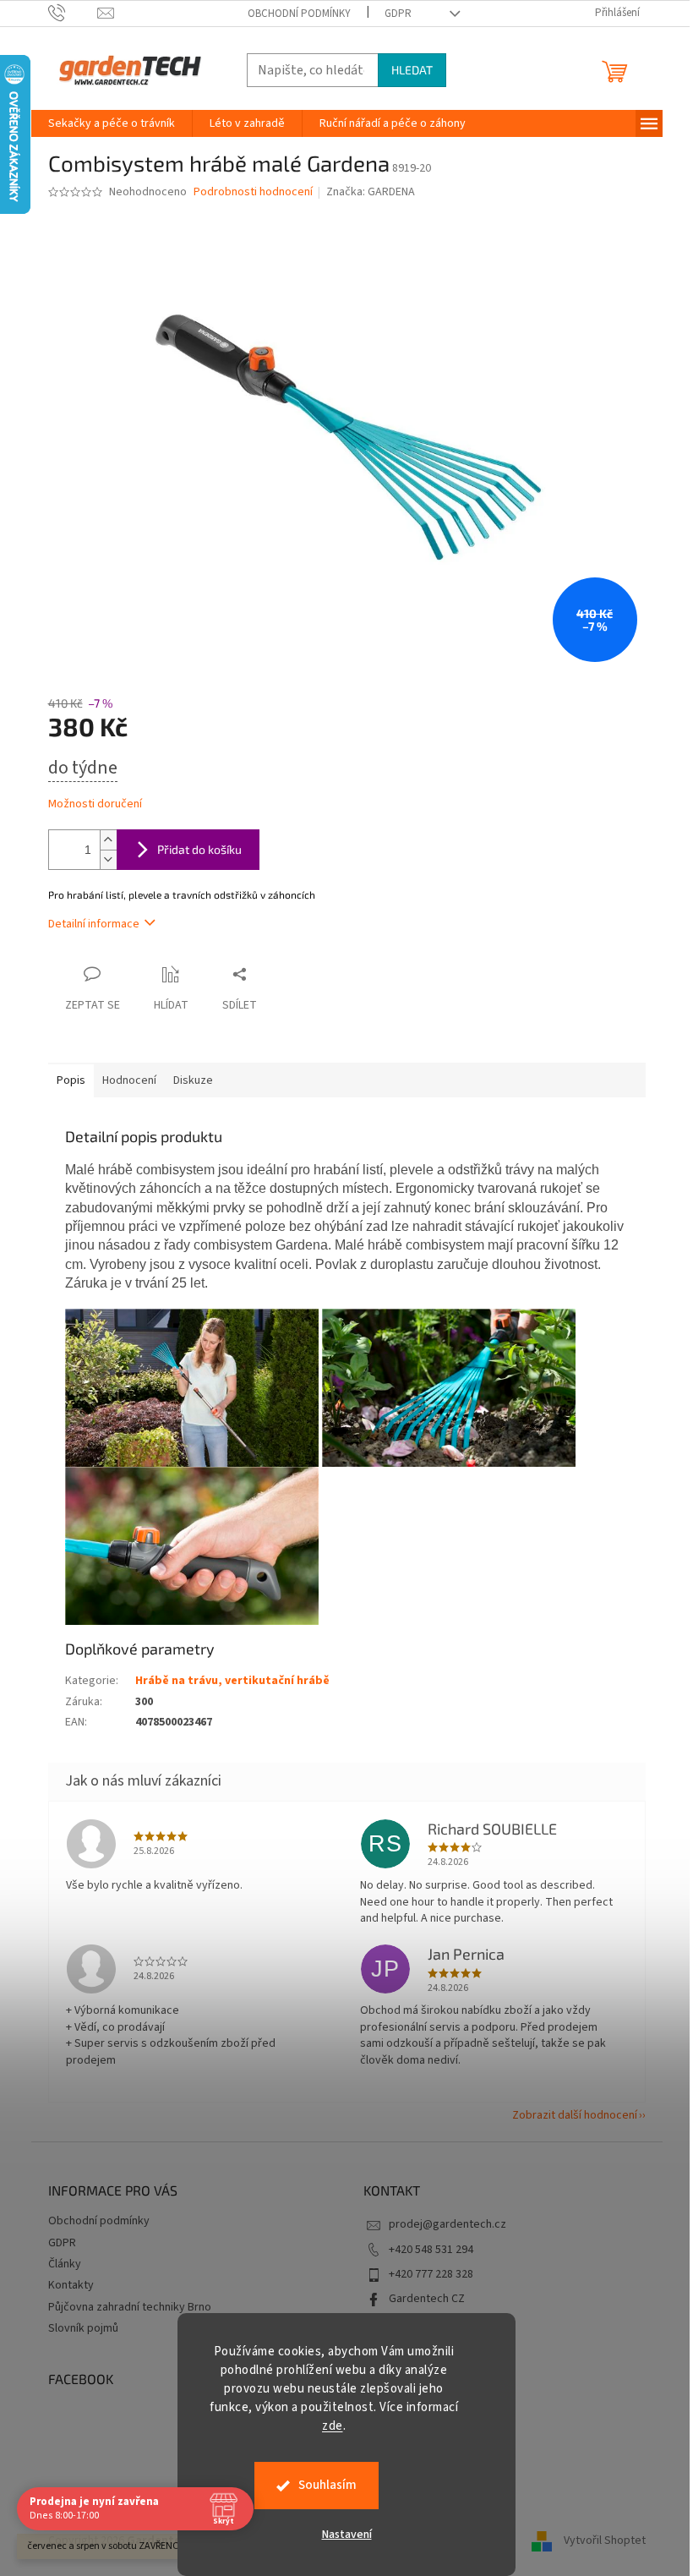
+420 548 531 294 (431, 2250)
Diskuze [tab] (193, 1080)
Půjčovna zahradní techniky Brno (130, 2307)
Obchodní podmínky (299, 14)
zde (333, 2426)
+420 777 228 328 (431, 2274)
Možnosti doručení (95, 804)
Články (65, 2264)
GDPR (398, 14)
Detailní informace (94, 924)
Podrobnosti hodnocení (253, 192)
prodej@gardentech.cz (447, 2224)
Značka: (371, 192)
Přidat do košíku (199, 849)
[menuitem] (112, 123)
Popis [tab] (71, 1080)
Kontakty (71, 2285)
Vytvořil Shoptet (605, 2540)
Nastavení (347, 2535)
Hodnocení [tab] (129, 1080)
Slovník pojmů (83, 2328)
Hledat (412, 70)
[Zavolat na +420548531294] (73, 13)
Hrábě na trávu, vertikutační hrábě (232, 1681)
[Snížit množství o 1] (108, 859)
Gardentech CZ (427, 2299)
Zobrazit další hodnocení (575, 2115)
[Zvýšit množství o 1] (108, 840)
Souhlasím (327, 2485)
